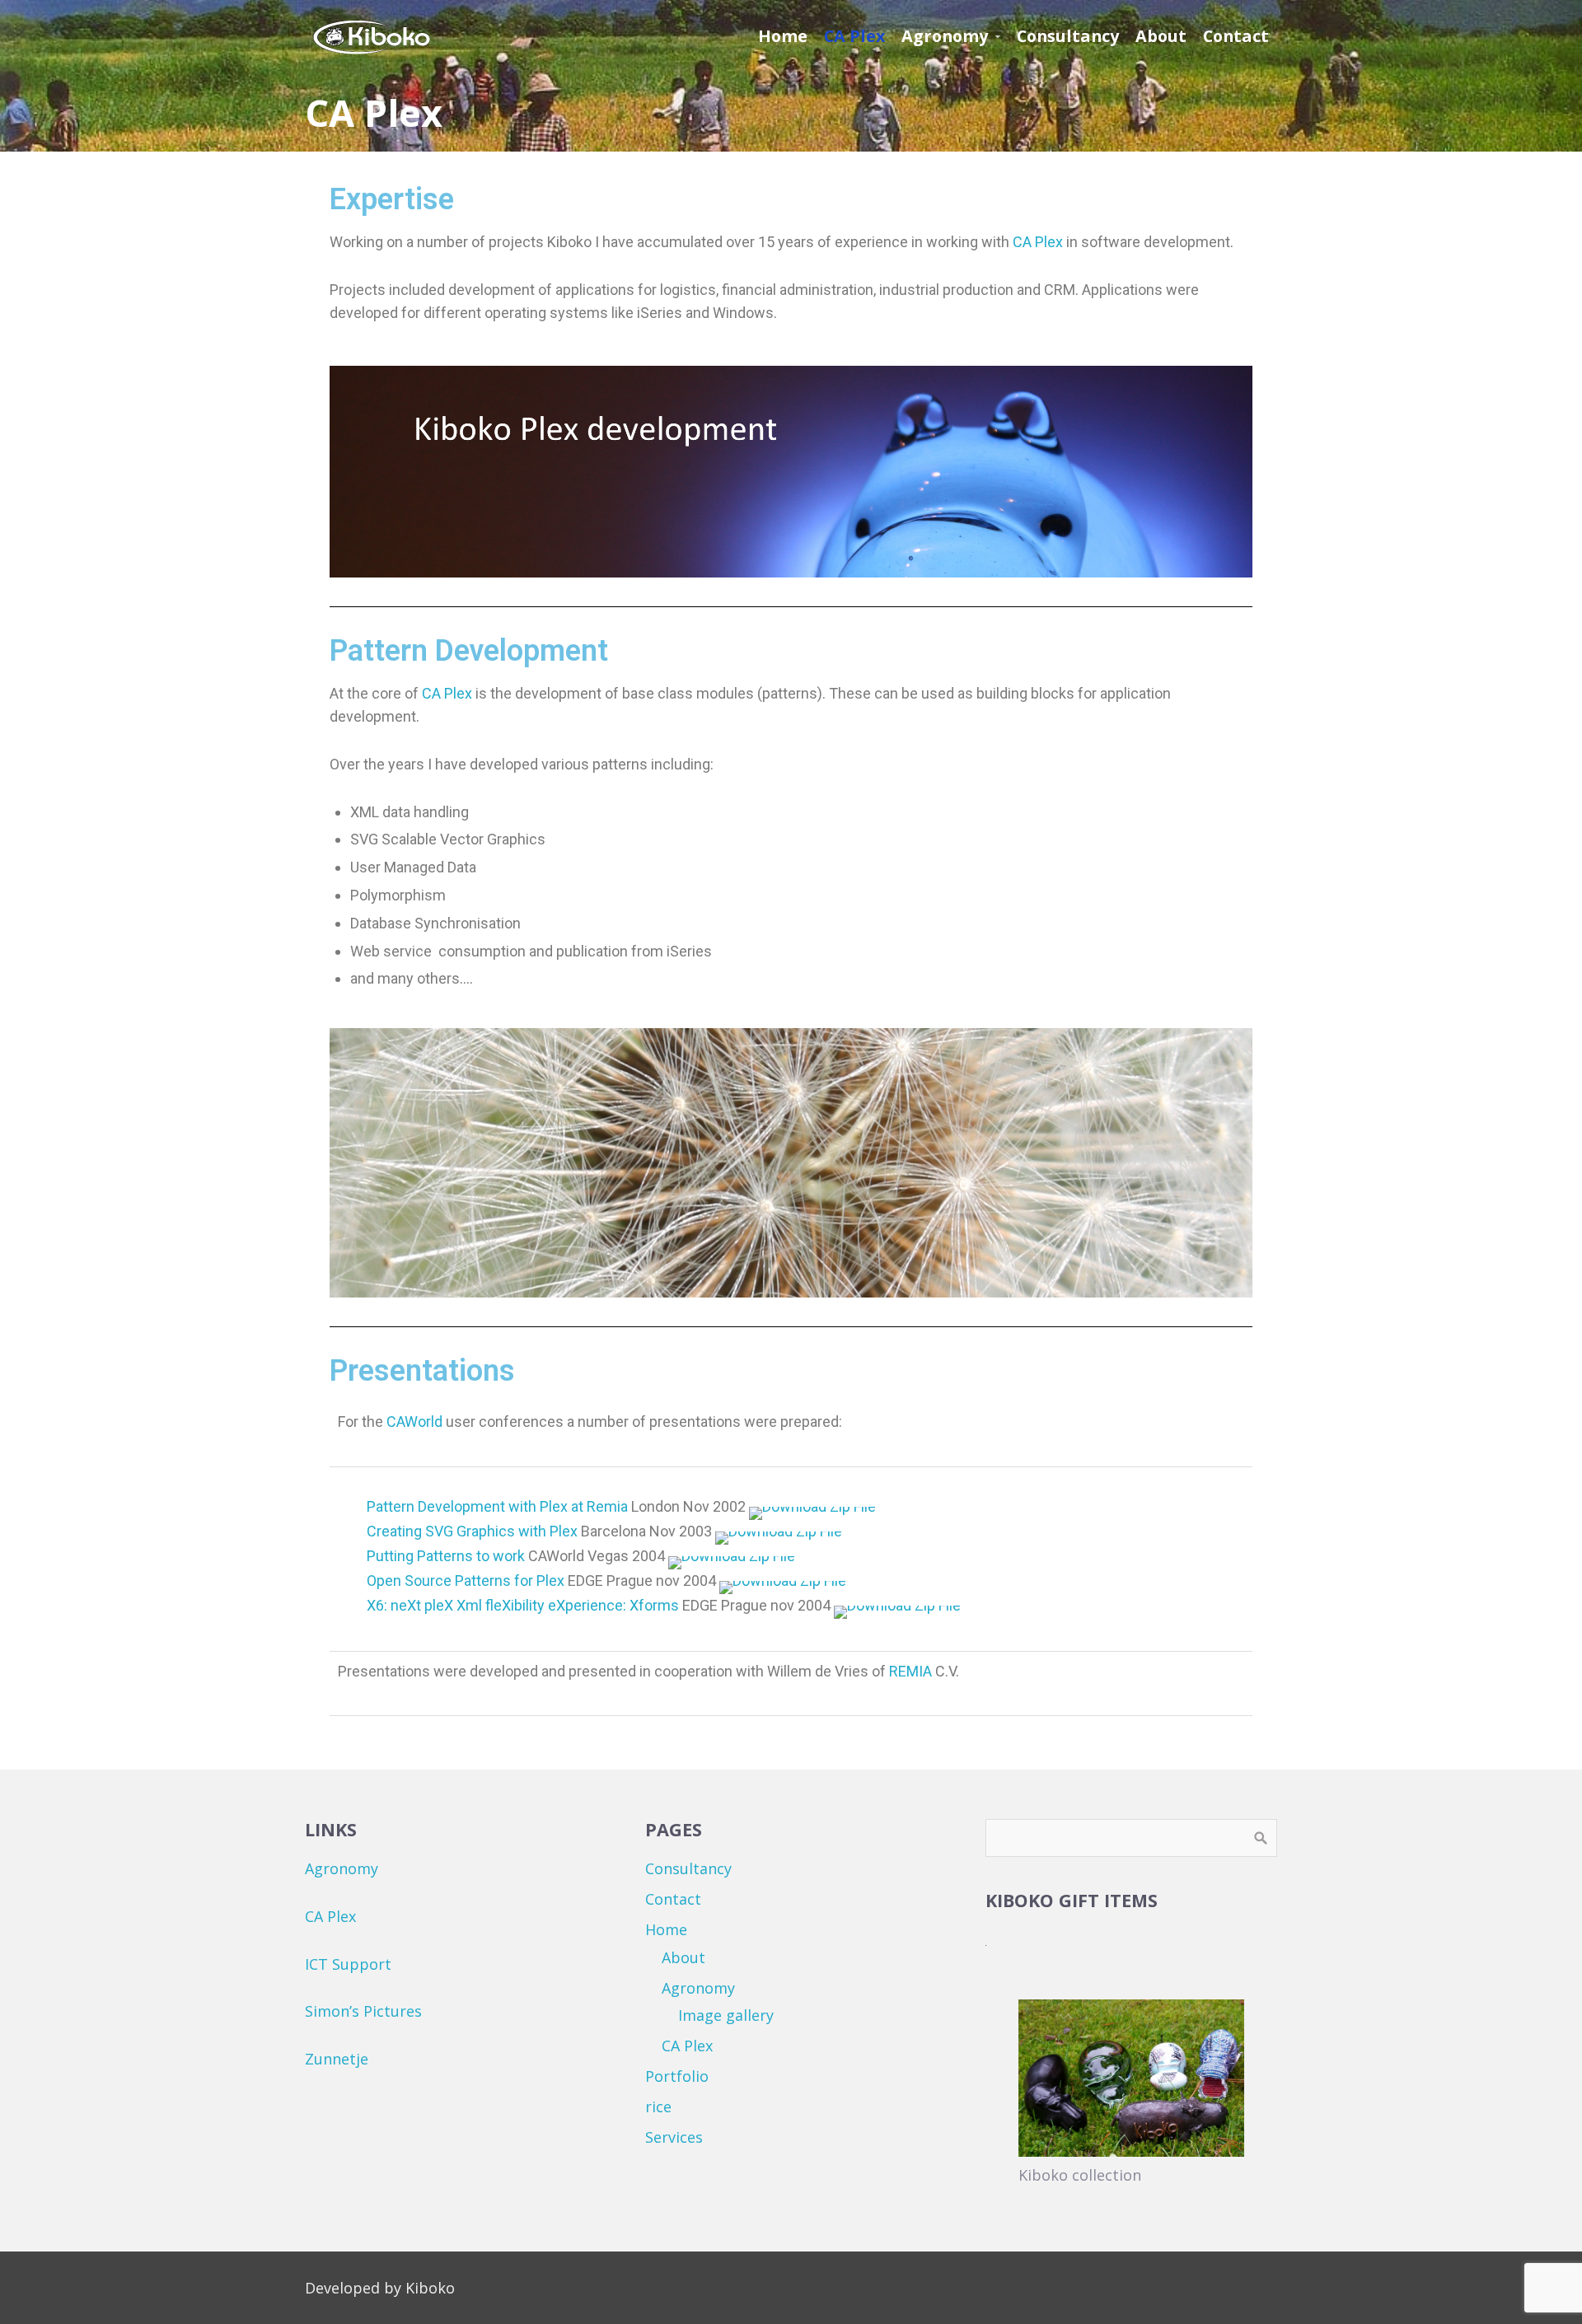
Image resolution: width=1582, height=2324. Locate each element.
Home (666, 1929)
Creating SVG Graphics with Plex (472, 1531)
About (683, 1957)
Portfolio (677, 2076)
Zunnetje (337, 2059)
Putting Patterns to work (446, 1556)
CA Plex (1038, 242)
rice (658, 2107)
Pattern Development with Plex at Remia (497, 1506)
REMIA (910, 1671)
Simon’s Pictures (363, 2011)
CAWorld (413, 1422)
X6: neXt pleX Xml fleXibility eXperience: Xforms (523, 1605)
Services (674, 2137)
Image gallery (726, 2015)
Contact (673, 1899)
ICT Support (348, 1964)
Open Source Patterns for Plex (466, 1581)
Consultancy (688, 1868)
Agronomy (342, 1868)
